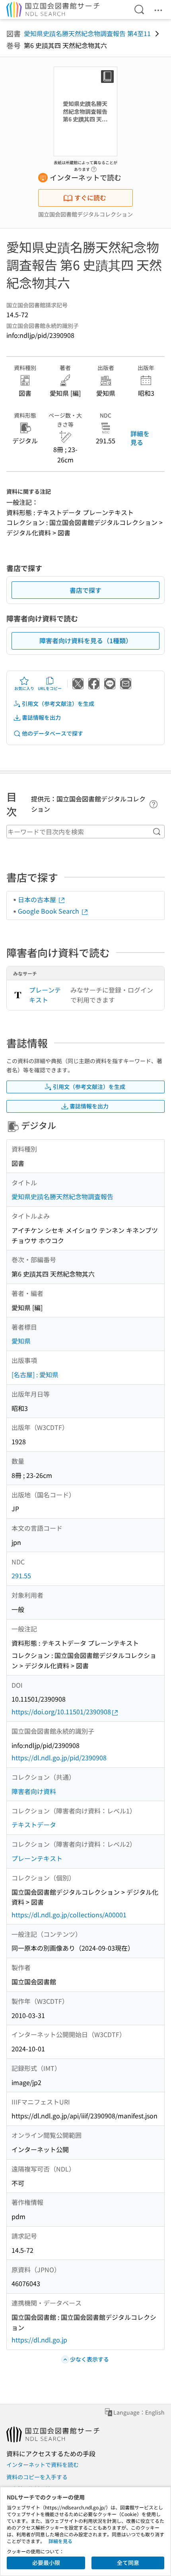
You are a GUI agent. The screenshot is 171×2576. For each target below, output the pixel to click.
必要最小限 (46, 2563)
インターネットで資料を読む (43, 2465)
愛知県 (21, 1341)
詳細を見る (140, 438)
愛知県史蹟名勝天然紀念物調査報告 (62, 1196)
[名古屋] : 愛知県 (35, 1374)
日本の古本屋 (38, 899)
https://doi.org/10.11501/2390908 (61, 1712)
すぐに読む (90, 197)
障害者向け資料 (34, 1791)
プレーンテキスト (45, 995)
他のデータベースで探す (52, 733)
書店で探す (85, 590)
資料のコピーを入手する (37, 2477)
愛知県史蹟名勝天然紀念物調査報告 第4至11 (87, 33)
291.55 (21, 1575)
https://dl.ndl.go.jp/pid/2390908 (59, 1758)
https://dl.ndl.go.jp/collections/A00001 (69, 1915)
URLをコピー (50, 688)
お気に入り (24, 688)
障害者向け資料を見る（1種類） (86, 640)
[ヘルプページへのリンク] (94, 167)
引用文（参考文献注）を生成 (58, 703)
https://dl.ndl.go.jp (39, 2340)
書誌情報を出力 (41, 717)
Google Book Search (49, 911)
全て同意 (128, 2563)
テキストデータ (34, 1825)
